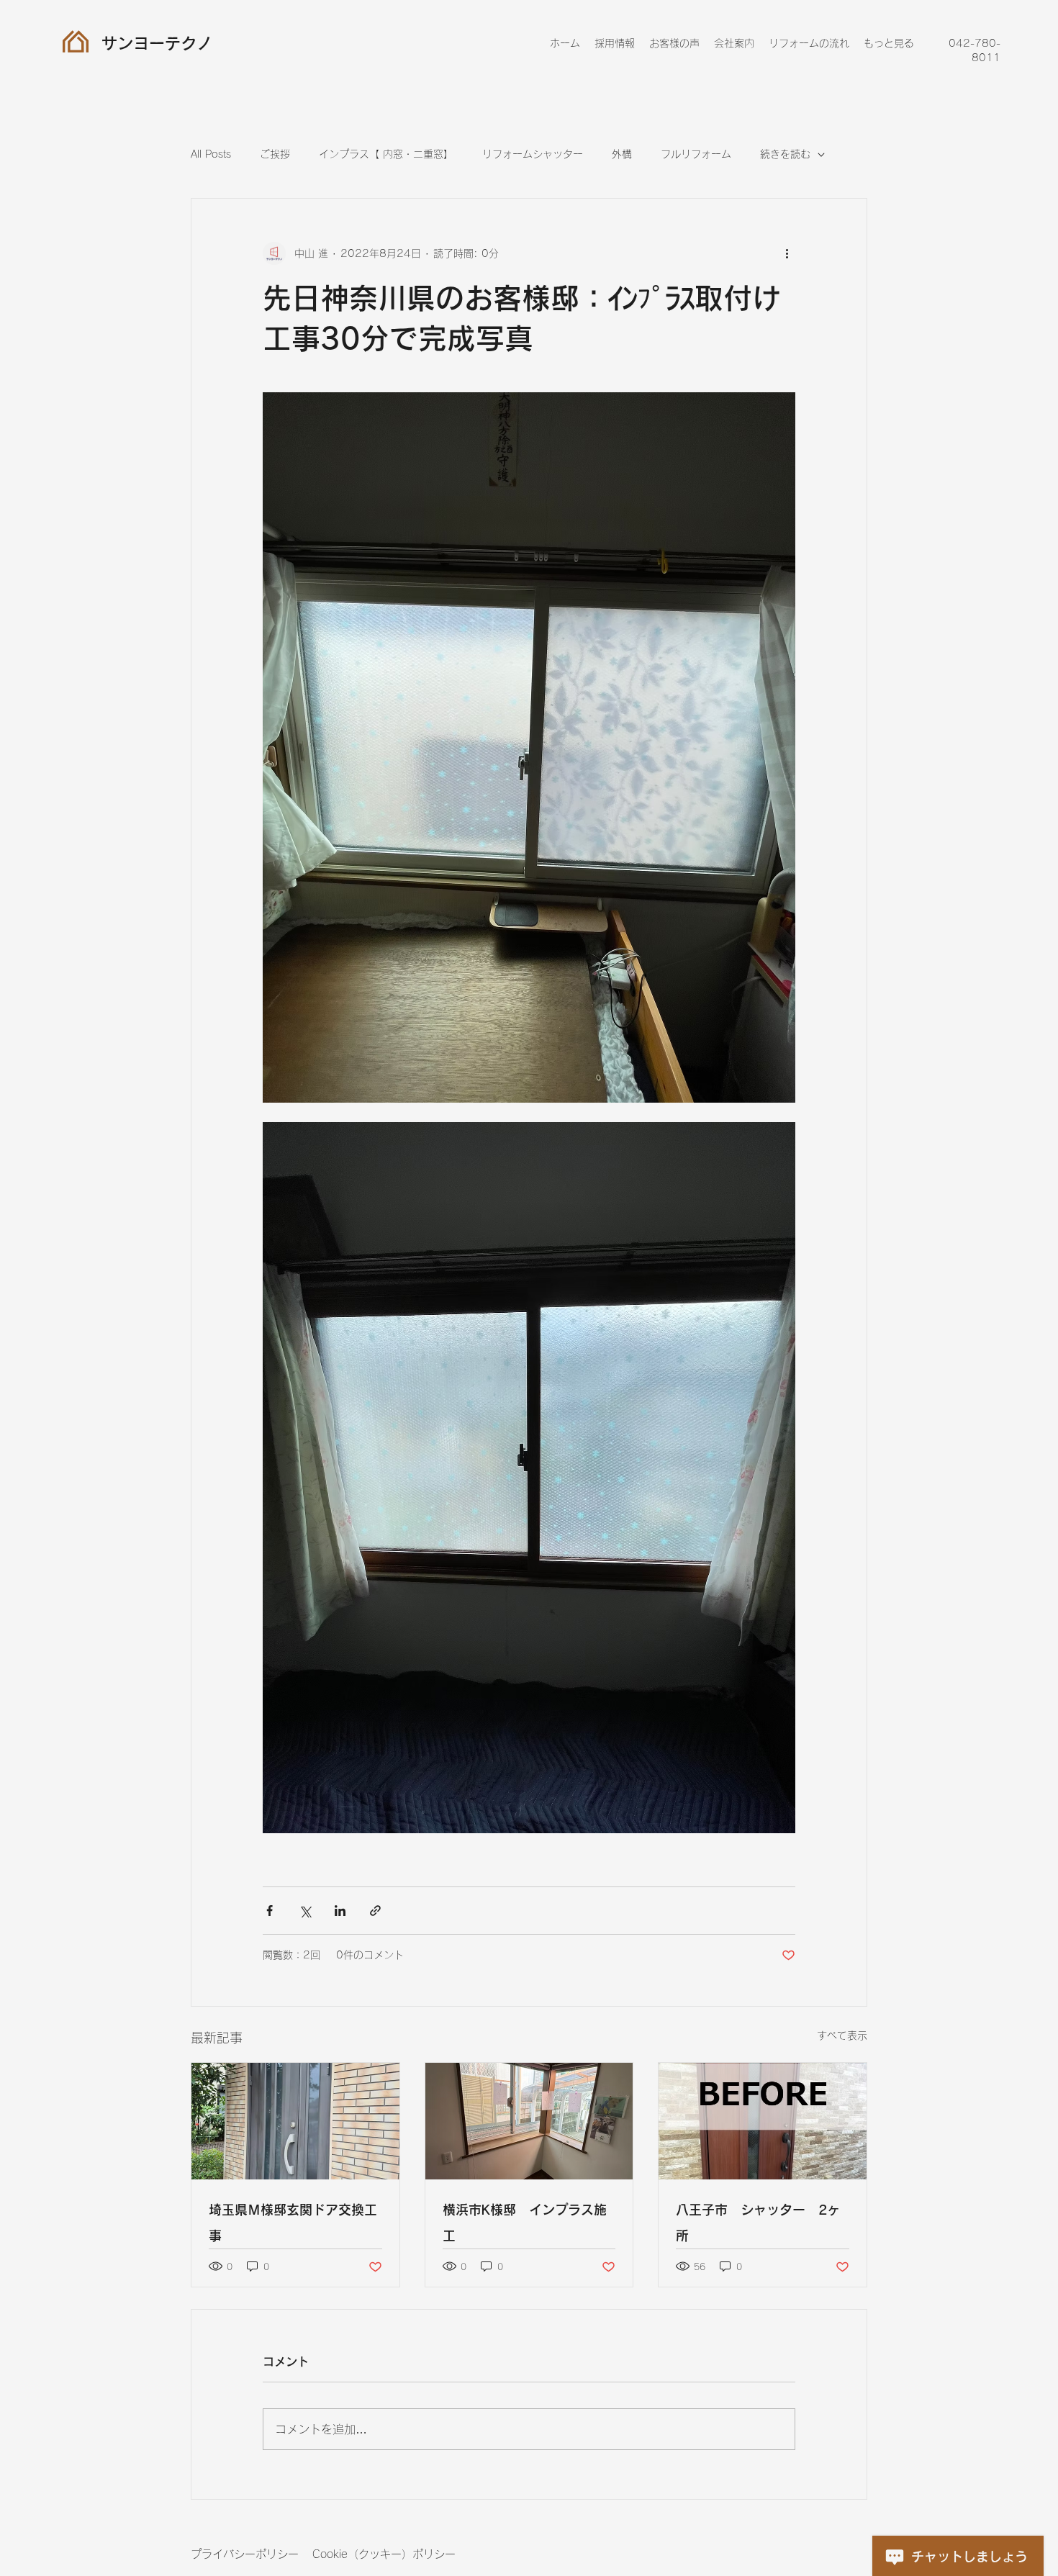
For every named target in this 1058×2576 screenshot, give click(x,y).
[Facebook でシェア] (270, 1911)
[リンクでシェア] (375, 1911)
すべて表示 (842, 2035)
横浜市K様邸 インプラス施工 (525, 2223)
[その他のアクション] (787, 253)
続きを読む (785, 154)
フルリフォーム (696, 154)
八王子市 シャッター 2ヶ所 (758, 2223)
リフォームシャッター (533, 154)
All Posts (211, 154)
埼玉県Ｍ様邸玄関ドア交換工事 (293, 2223)
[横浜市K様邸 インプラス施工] (529, 2121)
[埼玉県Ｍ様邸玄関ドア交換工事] (295, 2121)
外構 (622, 154)
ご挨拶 (275, 154)
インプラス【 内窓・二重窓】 (386, 154)
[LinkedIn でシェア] (340, 1911)
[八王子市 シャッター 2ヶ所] (763, 2121)
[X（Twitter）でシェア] (305, 1911)
